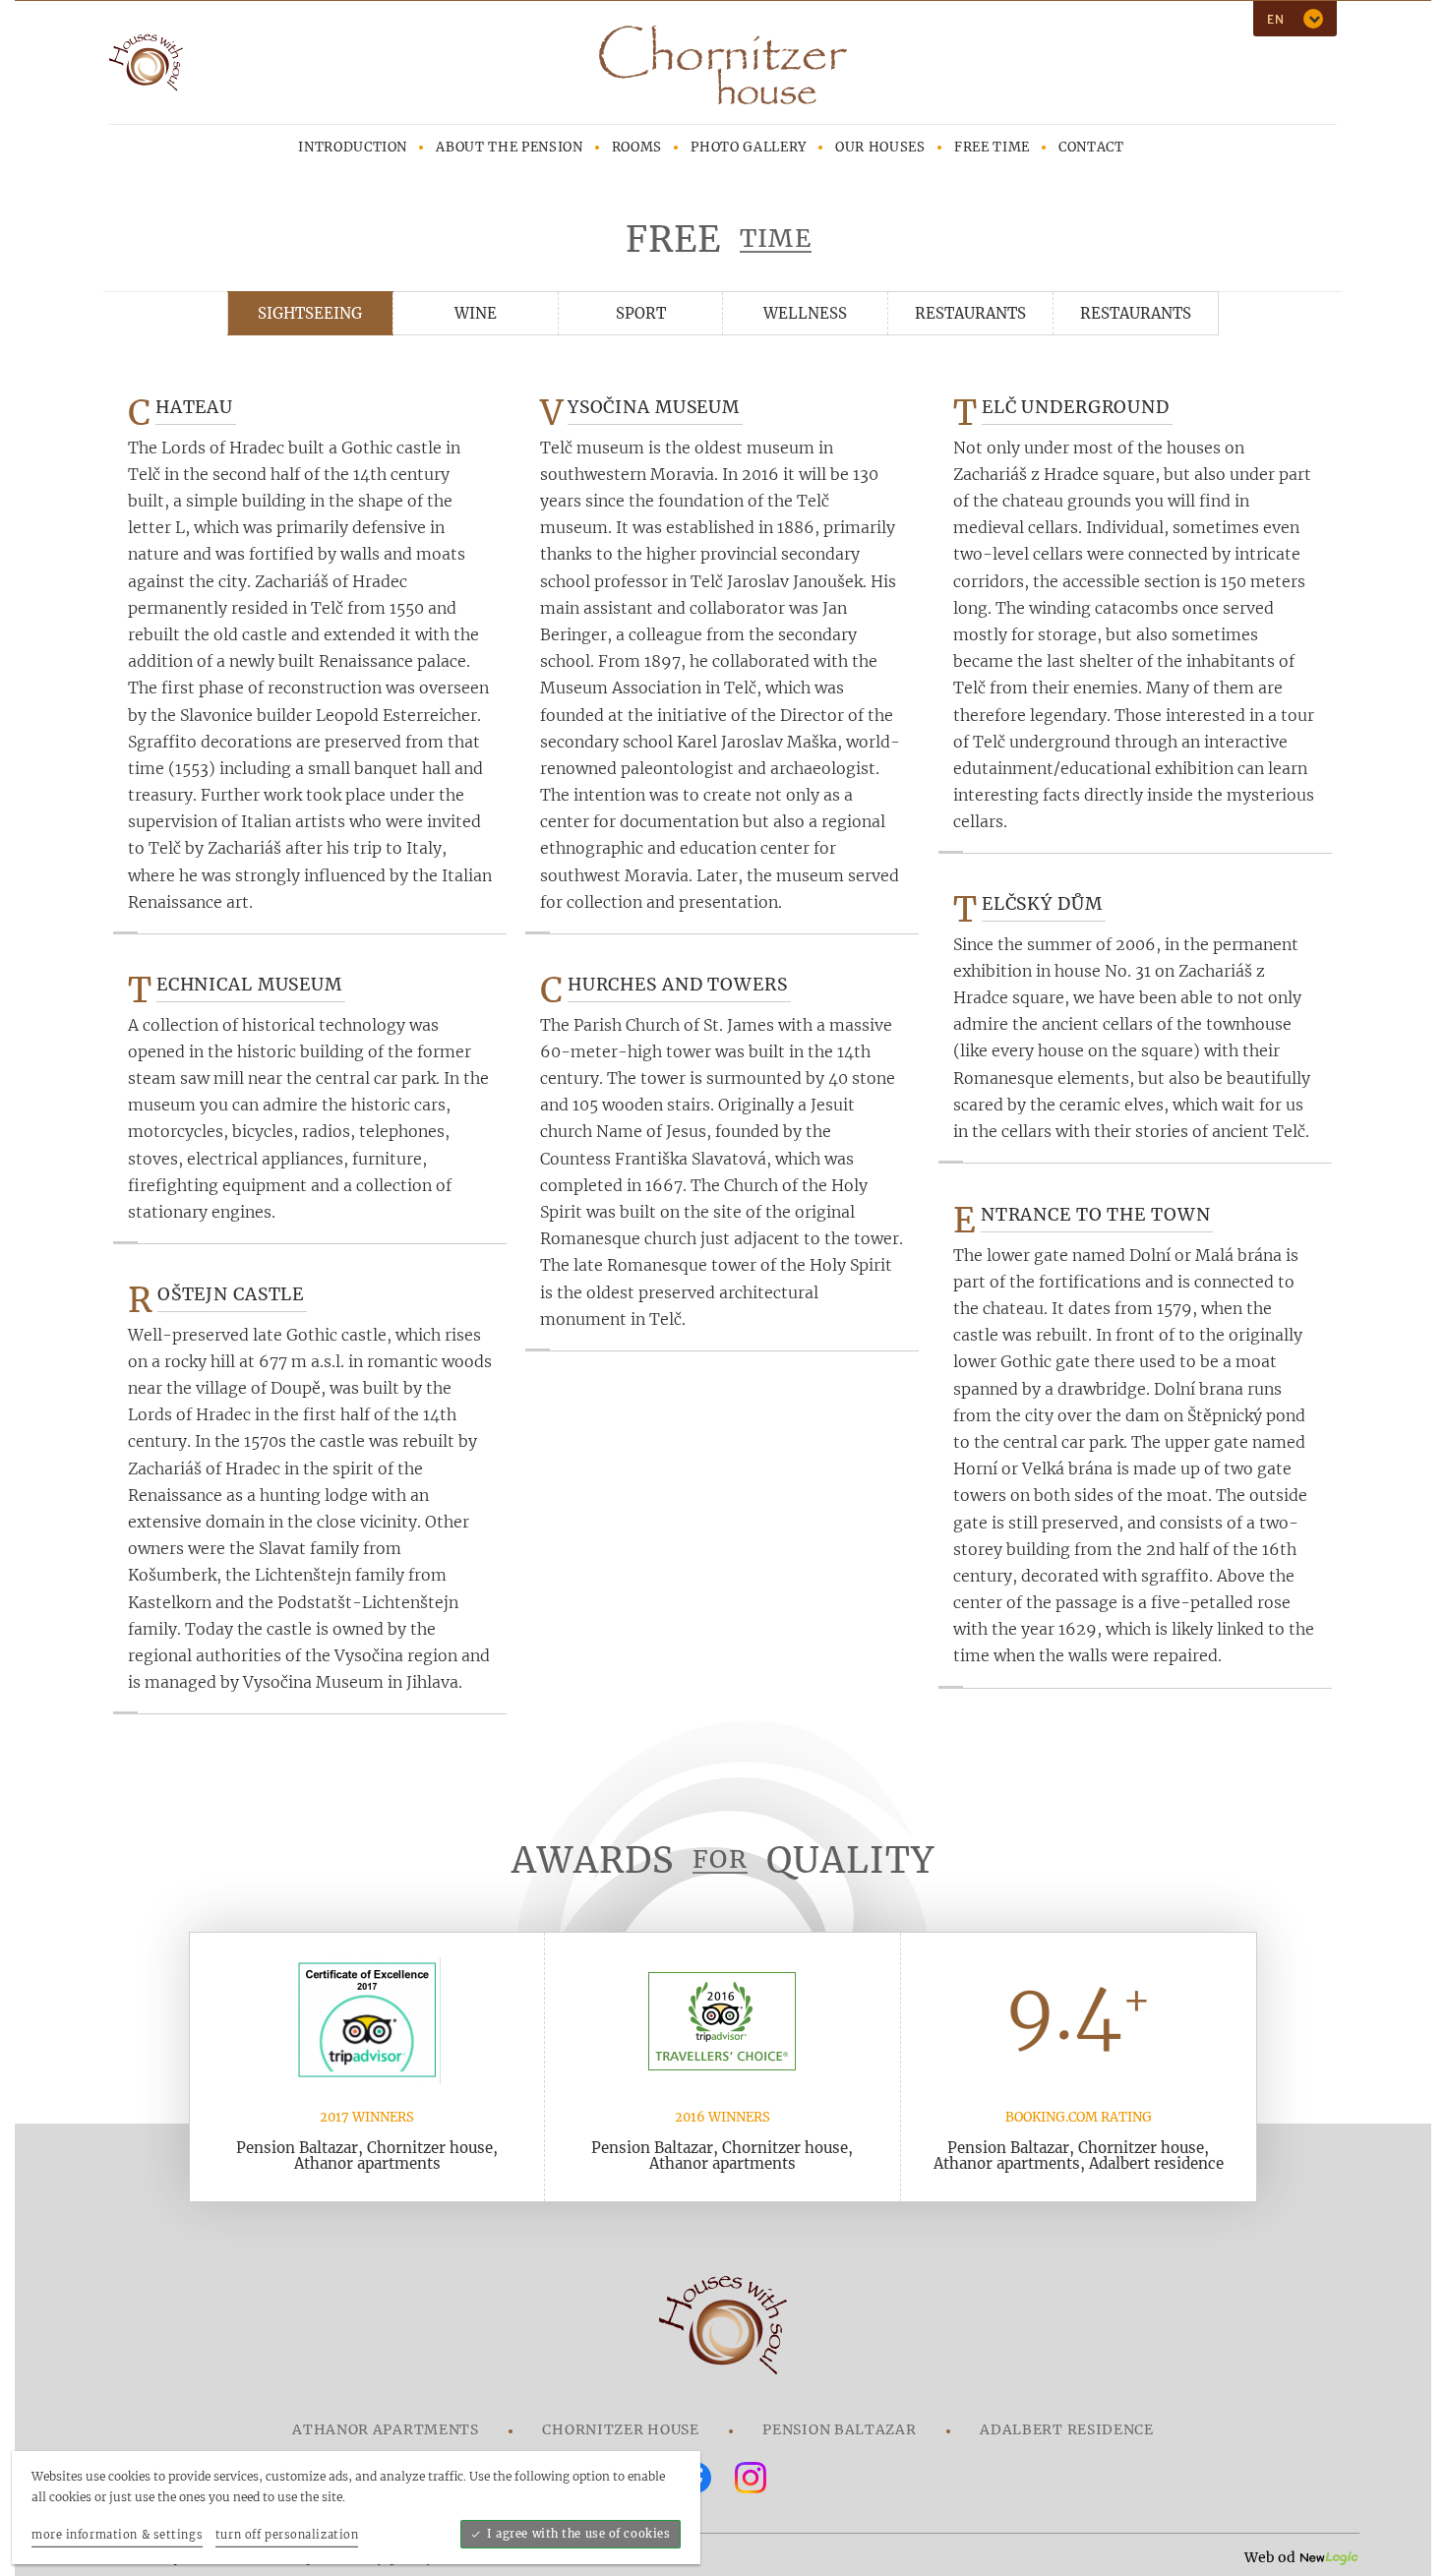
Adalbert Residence (1067, 2429)
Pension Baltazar (839, 2429)
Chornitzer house (620, 2429)
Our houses (880, 147)
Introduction (353, 147)
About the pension (509, 147)
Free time (992, 147)
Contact (1091, 147)
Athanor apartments (386, 2429)
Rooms (637, 147)
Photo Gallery (748, 147)
